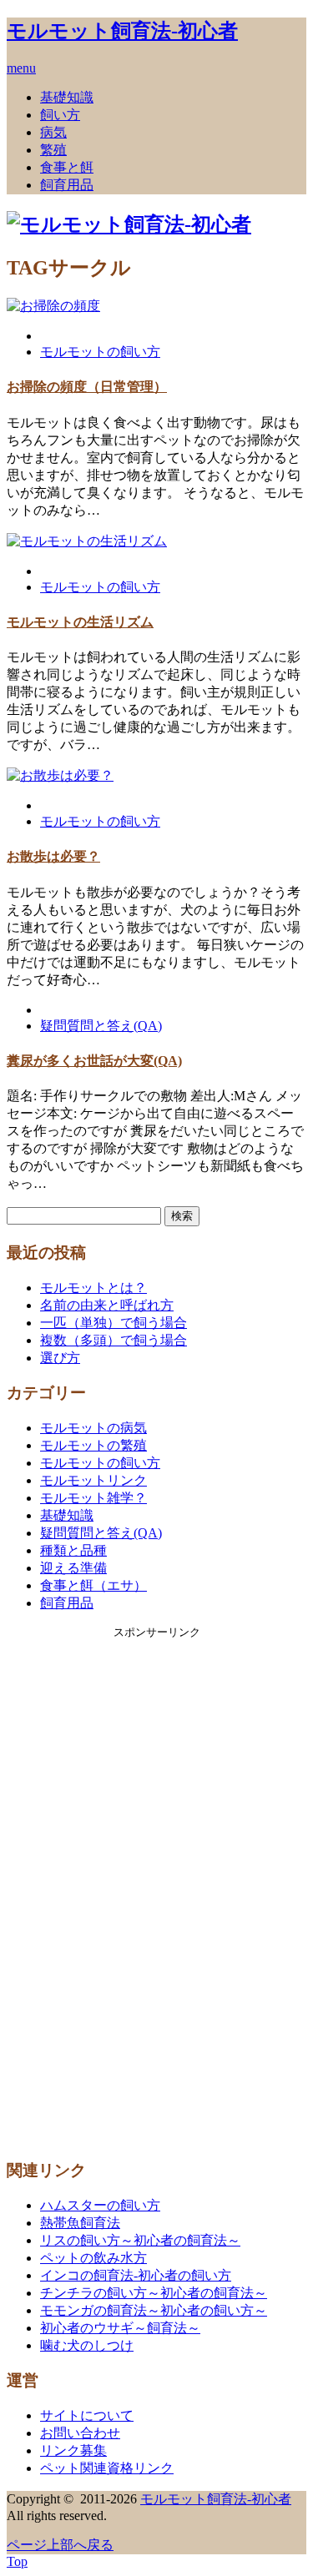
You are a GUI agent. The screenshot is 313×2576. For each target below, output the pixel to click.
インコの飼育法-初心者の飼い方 (136, 2275)
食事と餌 (67, 167)
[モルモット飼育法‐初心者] (129, 224)
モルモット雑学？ (93, 1498)
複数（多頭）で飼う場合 (114, 1340)
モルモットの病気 (93, 1428)
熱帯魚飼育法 (80, 2223)
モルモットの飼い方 (100, 352)
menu (21, 68)
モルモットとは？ (93, 1288)
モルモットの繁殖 (93, 1445)
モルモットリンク (93, 1480)
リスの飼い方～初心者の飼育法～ (140, 2240)
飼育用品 (67, 185)
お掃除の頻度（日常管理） (87, 387)
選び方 (60, 1358)
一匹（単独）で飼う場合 (114, 1323)
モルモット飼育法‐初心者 (122, 31)
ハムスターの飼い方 (100, 2205)
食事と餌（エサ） (93, 1585)
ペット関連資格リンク (107, 2468)
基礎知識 (67, 97)
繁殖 (53, 150)
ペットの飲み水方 (93, 2258)
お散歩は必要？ (53, 856)
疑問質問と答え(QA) (101, 1026)
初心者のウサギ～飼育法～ (120, 2328)
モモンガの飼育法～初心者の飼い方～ (154, 2310)
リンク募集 (73, 2450)
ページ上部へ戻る (60, 2545)
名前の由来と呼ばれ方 (107, 1305)
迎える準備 (73, 1568)
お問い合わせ (80, 2433)
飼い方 (60, 115)
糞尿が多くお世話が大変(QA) (94, 1061)
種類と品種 (73, 1550)
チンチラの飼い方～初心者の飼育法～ (154, 2293)
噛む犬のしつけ (87, 2345)
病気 (53, 132)
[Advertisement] (157, 1890)
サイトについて (87, 2415)
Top (17, 2561)
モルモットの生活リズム (80, 622)
